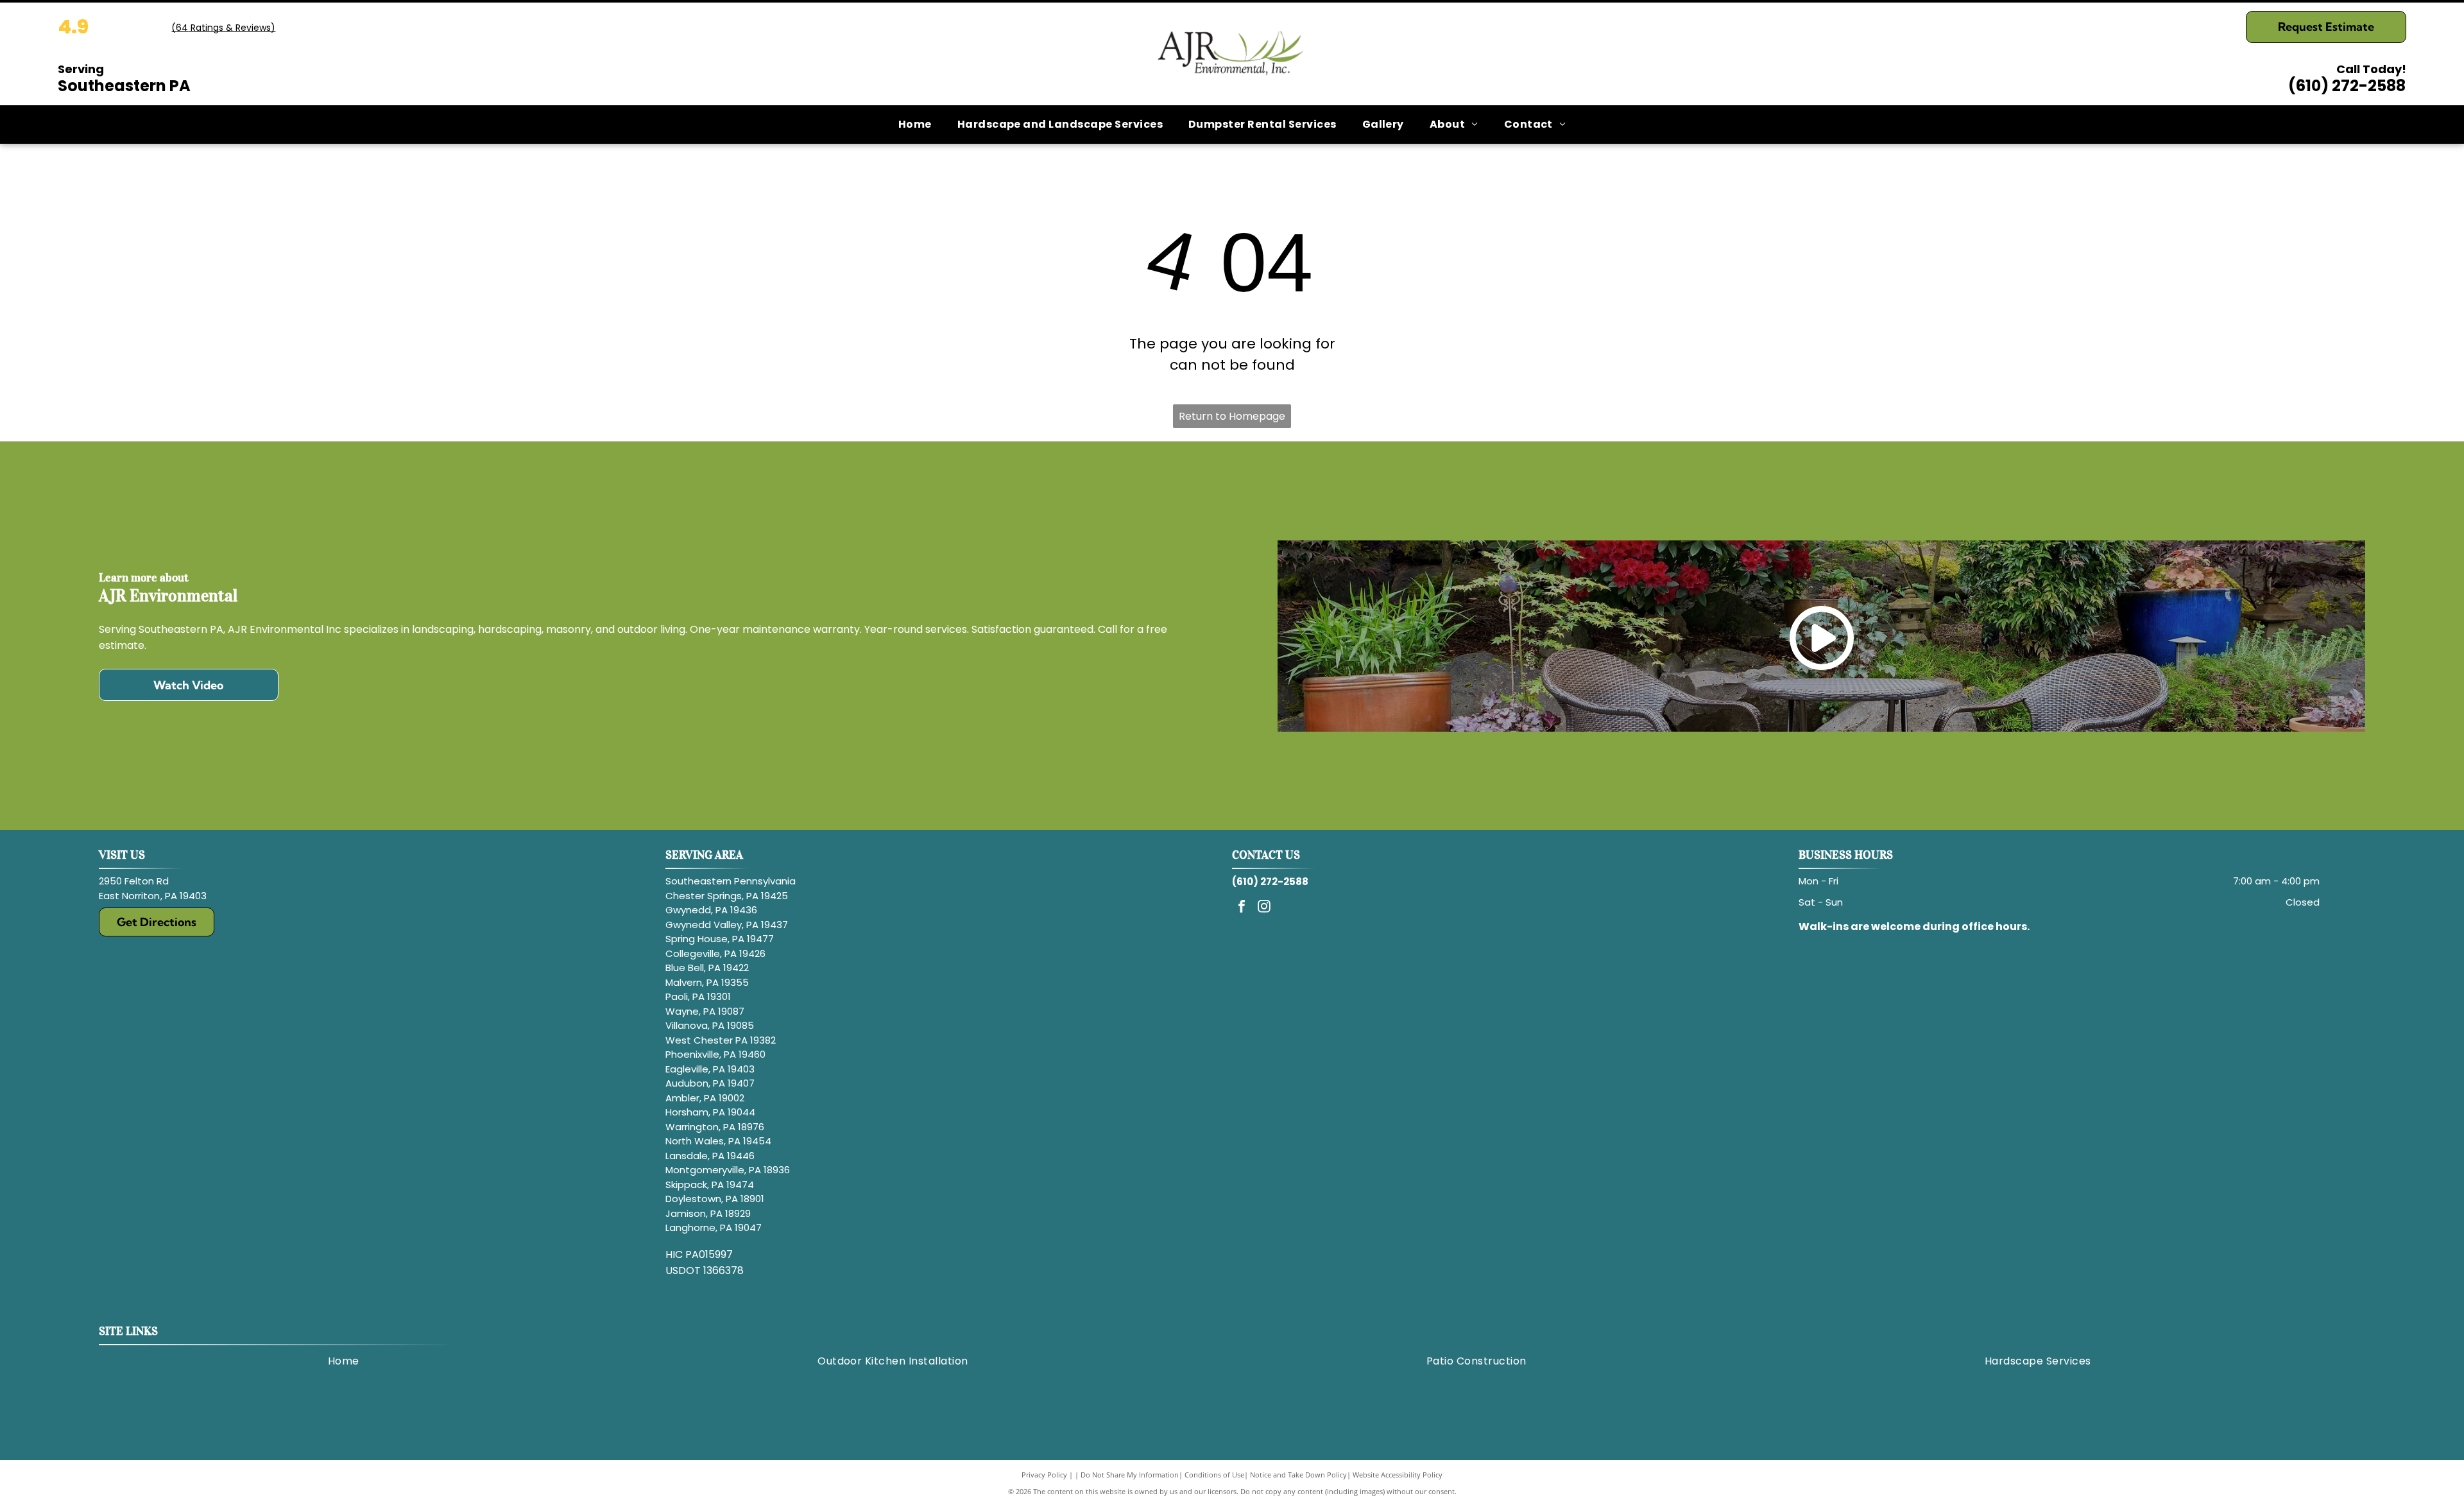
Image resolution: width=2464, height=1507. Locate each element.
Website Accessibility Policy (1398, 1475)
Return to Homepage (1232, 416)
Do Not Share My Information (1130, 1475)
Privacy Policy (1044, 1475)
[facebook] (1242, 908)
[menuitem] (915, 125)
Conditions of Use (1214, 1475)
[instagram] (1264, 908)
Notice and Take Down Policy (1298, 1475)
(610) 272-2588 (2347, 86)
